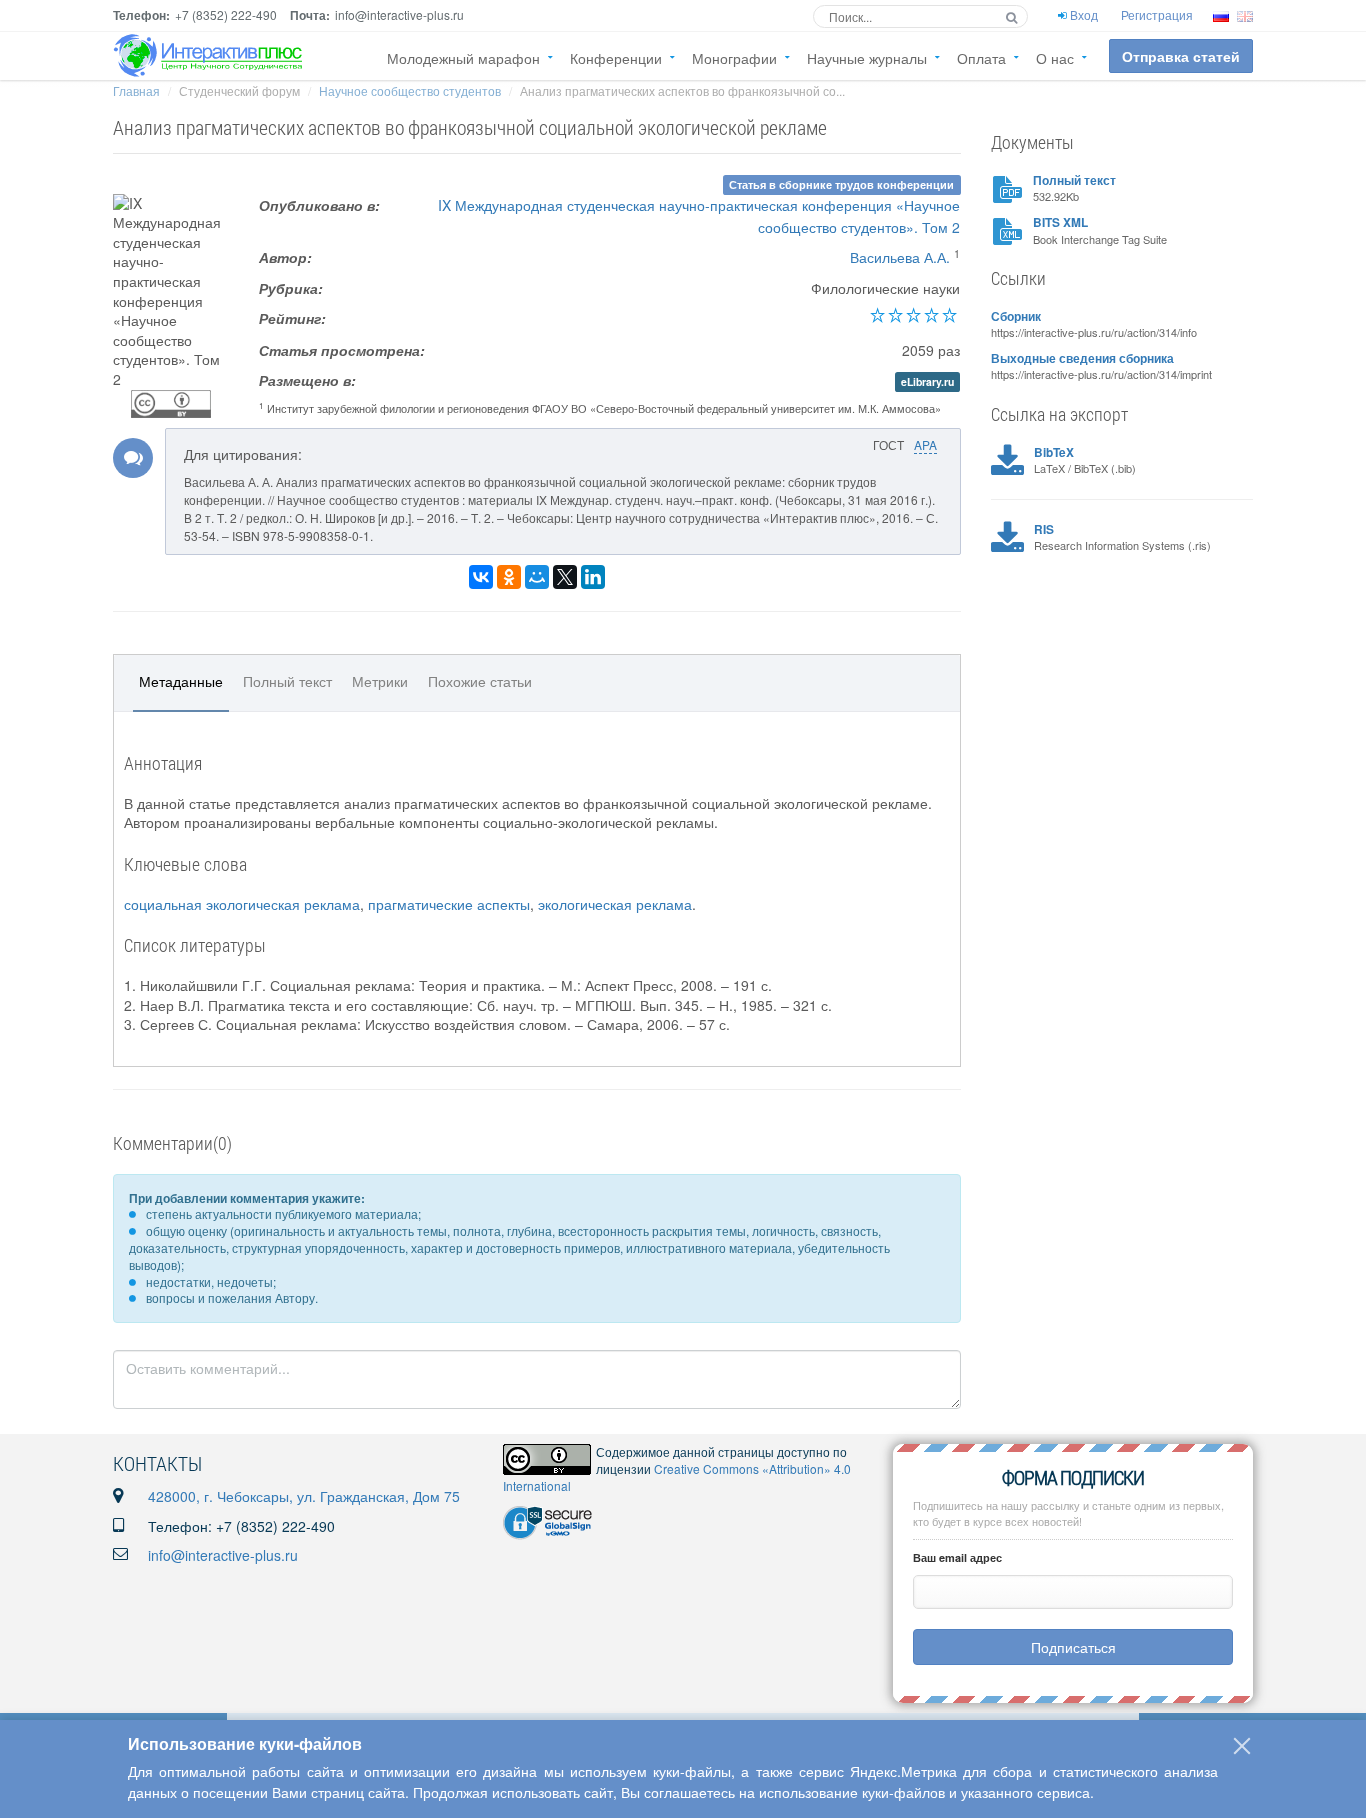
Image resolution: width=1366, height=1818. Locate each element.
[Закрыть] (1242, 1746)
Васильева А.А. (900, 257)
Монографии (734, 58)
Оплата (981, 58)
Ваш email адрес (957, 1557)
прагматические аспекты (449, 904)
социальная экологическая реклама (242, 904)
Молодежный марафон (463, 58)
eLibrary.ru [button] (927, 381)
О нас (1055, 58)
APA (925, 444)
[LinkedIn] (593, 577)
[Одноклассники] (509, 577)
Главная (136, 90)
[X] (565, 577)
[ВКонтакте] (481, 577)
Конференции (616, 58)
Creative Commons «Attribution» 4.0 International (677, 1477)
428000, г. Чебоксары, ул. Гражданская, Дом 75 (304, 1496)
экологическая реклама (615, 904)
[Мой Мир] (537, 577)
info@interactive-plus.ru (223, 1555)
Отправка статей (1181, 56)
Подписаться (1073, 1647)
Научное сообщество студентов (410, 90)
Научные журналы (867, 58)
